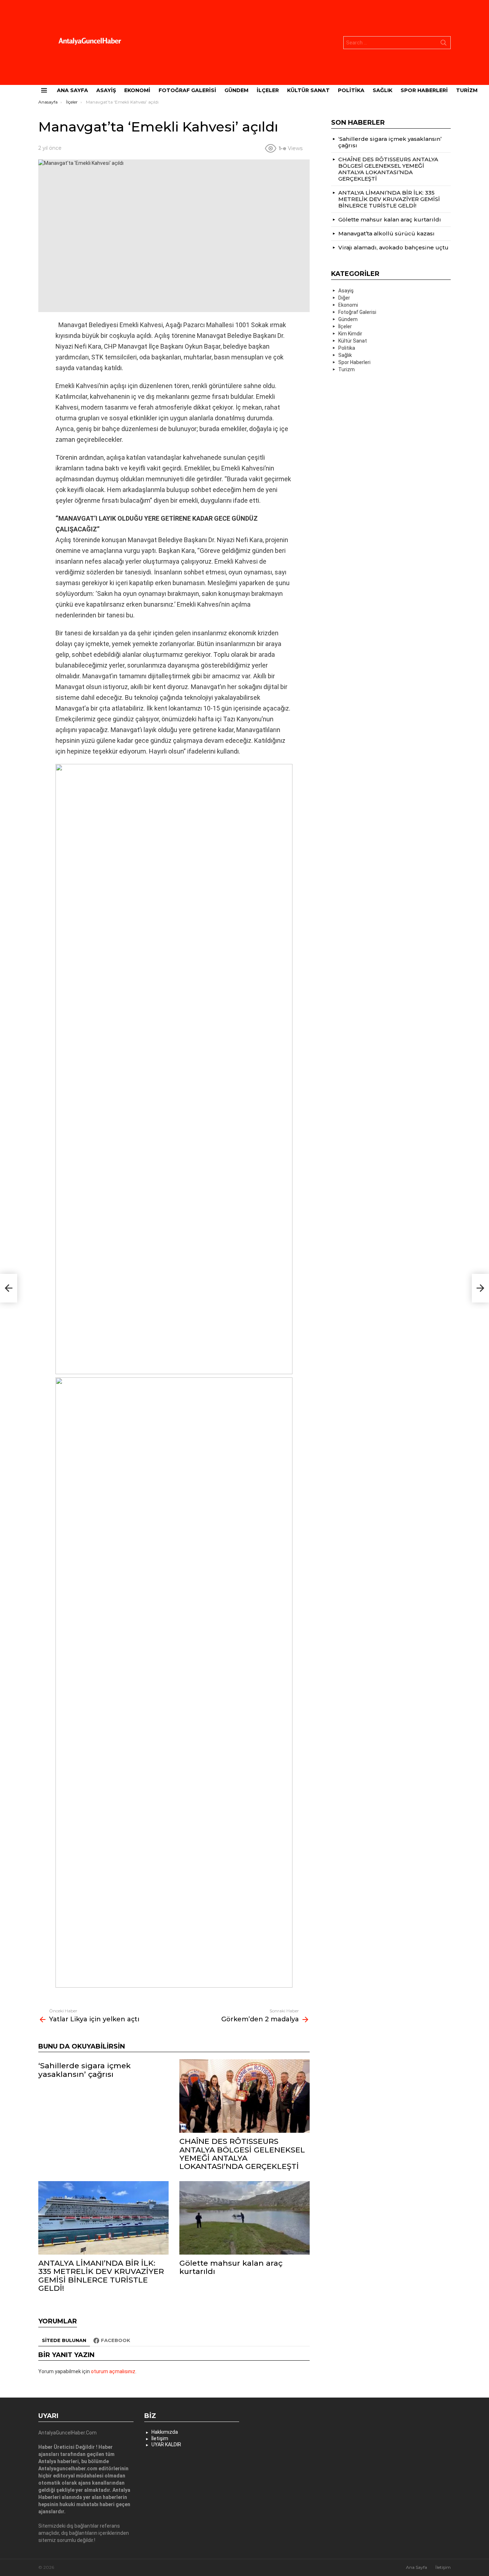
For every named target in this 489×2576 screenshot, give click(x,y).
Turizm (467, 90)
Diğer (344, 298)
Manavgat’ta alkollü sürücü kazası (386, 233)
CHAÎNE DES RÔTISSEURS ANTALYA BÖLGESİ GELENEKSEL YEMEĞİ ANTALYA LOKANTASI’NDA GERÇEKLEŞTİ (242, 2154)
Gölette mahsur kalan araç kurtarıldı (231, 2267)
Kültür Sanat (308, 90)
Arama (444, 44)
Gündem (236, 90)
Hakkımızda (165, 2432)
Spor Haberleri (424, 90)
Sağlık (383, 90)
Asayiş (106, 90)
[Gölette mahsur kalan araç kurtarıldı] (245, 2218)
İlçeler (268, 90)
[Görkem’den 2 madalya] (480, 1288)
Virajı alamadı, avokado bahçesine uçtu (393, 247)
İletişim (160, 2438)
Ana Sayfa (72, 90)
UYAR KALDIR (166, 2444)
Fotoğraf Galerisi (187, 90)
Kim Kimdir (350, 334)
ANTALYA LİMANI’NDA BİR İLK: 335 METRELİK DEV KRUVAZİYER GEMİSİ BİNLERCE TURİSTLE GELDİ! (101, 2276)
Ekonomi (137, 90)
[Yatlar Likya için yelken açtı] (9, 1288)
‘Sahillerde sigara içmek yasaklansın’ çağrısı (84, 2070)
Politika (351, 90)
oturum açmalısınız (113, 2371)
